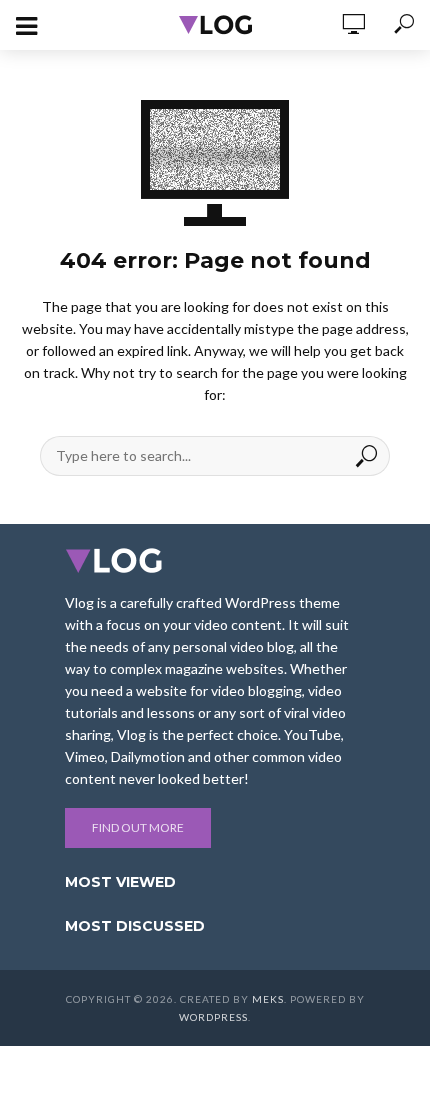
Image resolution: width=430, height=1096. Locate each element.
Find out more (138, 827)
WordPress (213, 1017)
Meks (268, 999)
